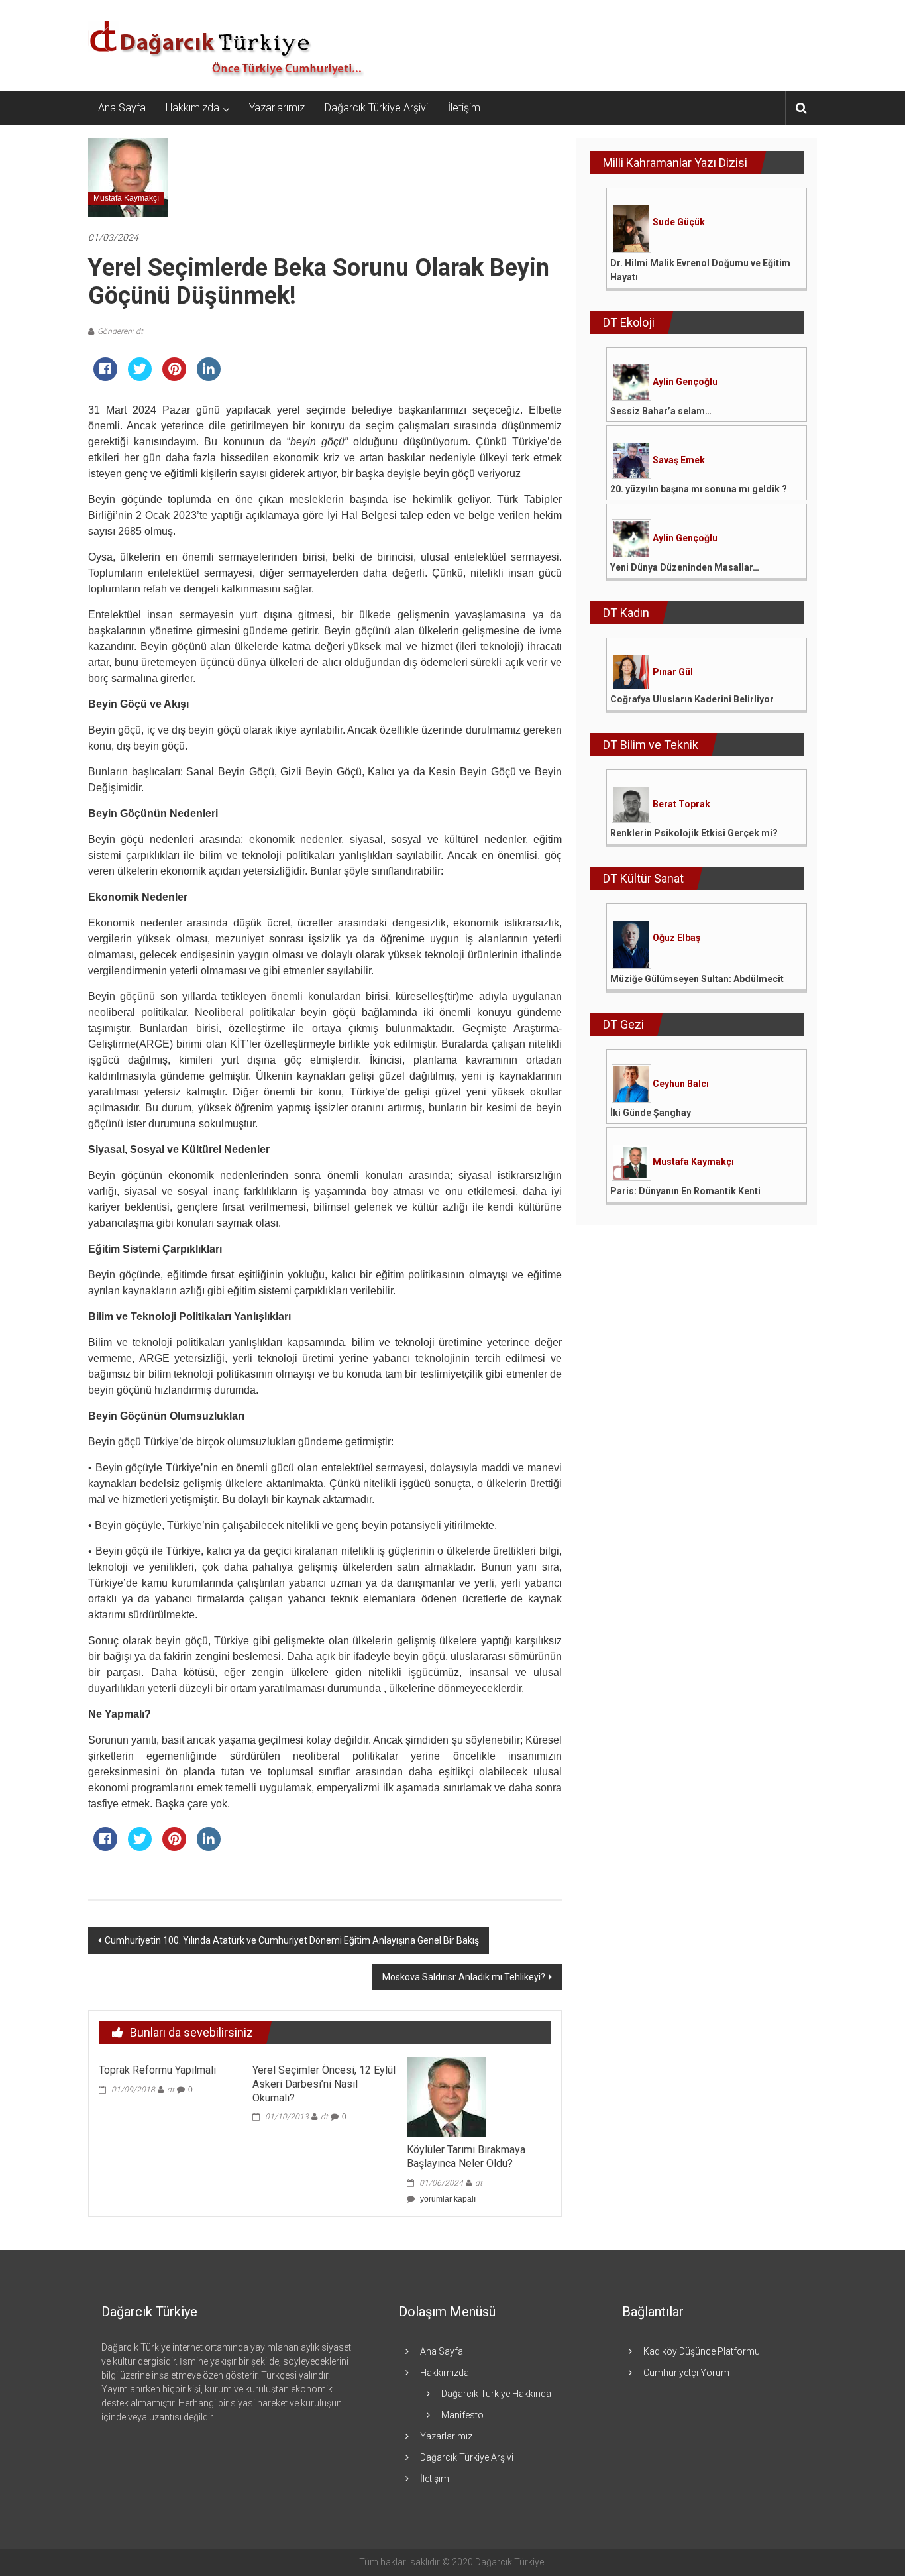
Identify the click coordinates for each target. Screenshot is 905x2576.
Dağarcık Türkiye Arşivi (376, 108)
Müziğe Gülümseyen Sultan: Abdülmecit (697, 979)
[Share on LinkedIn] (209, 377)
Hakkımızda (192, 108)
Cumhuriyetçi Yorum (686, 2373)
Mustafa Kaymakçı (126, 198)
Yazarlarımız (277, 108)
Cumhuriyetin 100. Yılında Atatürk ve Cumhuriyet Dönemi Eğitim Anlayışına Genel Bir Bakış (292, 1940)
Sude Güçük (679, 222)
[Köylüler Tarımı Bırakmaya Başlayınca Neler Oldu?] (447, 2096)
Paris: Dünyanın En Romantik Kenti (685, 1191)
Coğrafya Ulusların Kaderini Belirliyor (692, 699)
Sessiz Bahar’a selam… (661, 411)
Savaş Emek (679, 460)
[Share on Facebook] (105, 377)
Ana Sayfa (122, 108)
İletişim (464, 108)
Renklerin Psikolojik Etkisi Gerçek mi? (694, 833)
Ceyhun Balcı (681, 1084)
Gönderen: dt (120, 331)
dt (171, 2090)
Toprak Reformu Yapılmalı (157, 2070)
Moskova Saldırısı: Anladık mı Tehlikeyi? (464, 1977)
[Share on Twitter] (140, 377)
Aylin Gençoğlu (685, 382)
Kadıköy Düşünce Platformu (702, 2351)
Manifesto (462, 2415)
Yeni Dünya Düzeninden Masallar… (685, 567)
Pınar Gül (673, 672)
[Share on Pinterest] (174, 377)
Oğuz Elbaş (676, 938)
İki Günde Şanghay (651, 1113)
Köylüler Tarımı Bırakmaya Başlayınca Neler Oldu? (466, 2156)
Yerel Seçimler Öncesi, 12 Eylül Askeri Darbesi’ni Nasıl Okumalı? (324, 2084)
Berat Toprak (681, 804)
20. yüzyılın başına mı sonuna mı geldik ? (699, 489)
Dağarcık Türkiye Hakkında (496, 2394)
